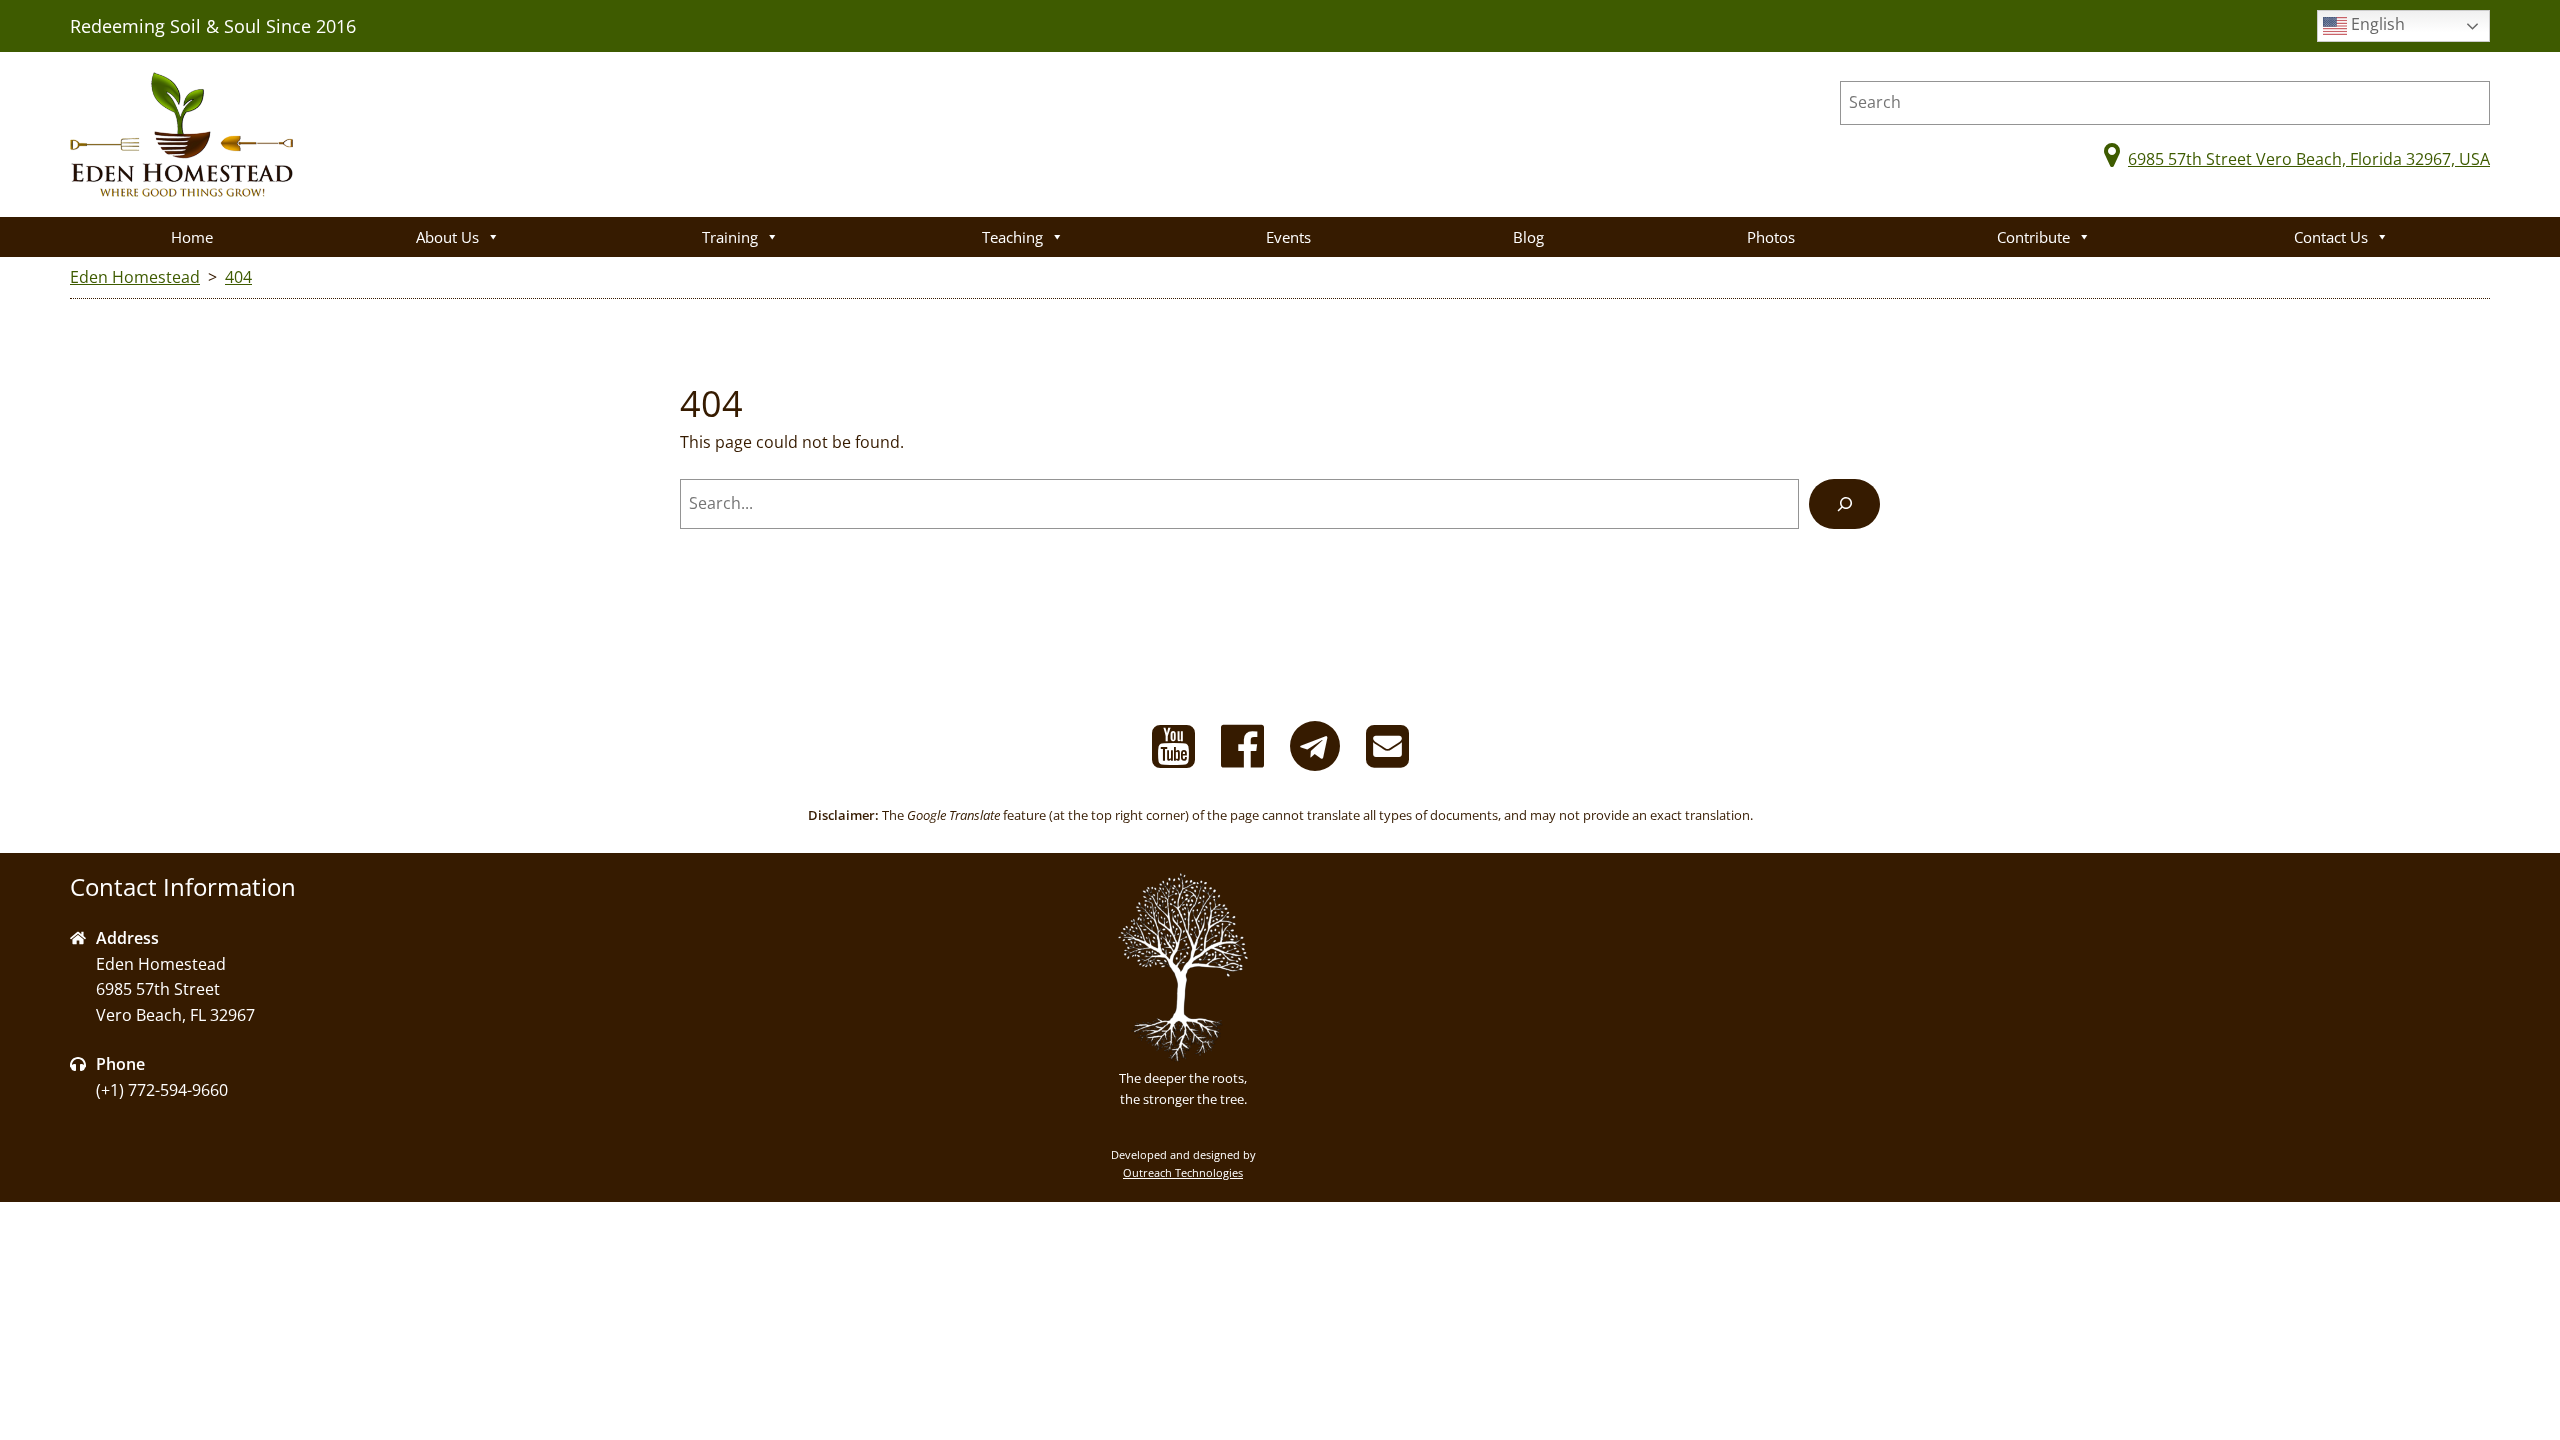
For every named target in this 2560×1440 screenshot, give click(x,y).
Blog (1528, 237)
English (2376, 24)
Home (192, 237)
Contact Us (2331, 237)
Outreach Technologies (1183, 1172)
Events (1288, 237)
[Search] (1844, 503)
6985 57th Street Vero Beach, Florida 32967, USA (2309, 159)
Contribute (2033, 237)
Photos (1771, 237)
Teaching (1012, 237)
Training (730, 237)
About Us (447, 237)
